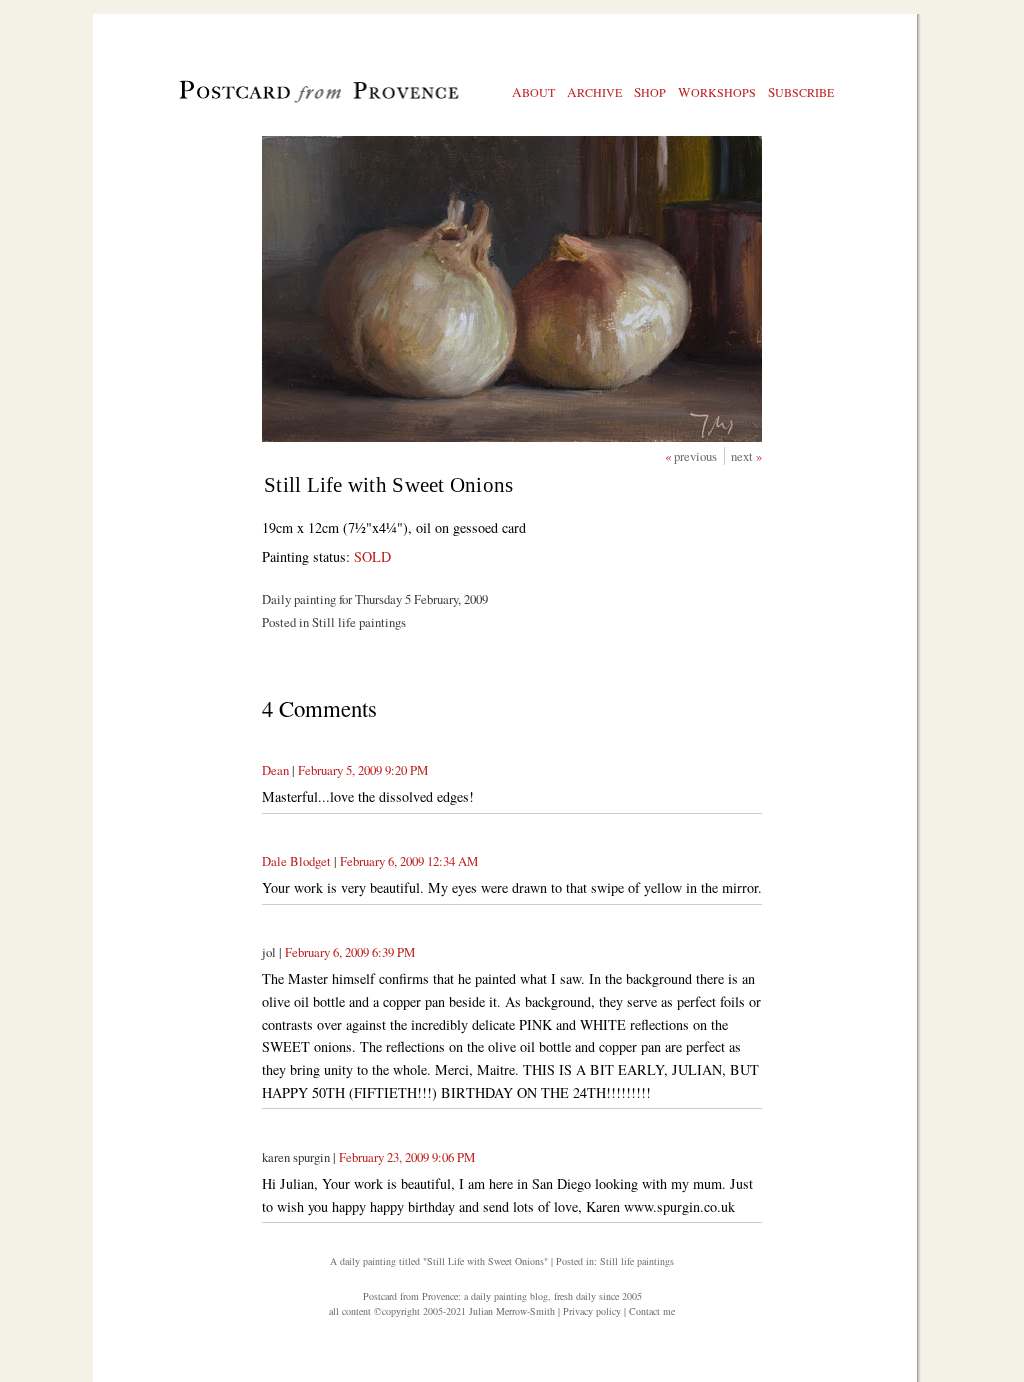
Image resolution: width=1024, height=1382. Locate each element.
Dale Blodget (296, 861)
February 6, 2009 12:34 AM (409, 861)
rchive (594, 92)
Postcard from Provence (410, 1296)
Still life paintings (637, 1261)
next (743, 456)
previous (697, 456)
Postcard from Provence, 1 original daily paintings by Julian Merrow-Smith (285, 101)
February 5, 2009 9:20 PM (363, 770)
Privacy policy (592, 1311)
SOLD (372, 556)
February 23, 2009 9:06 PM (407, 1157)
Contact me (652, 1311)
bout (533, 92)
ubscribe (801, 92)
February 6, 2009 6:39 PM (350, 952)
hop (650, 92)
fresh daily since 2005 (598, 1296)
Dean (275, 770)
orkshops (717, 92)
